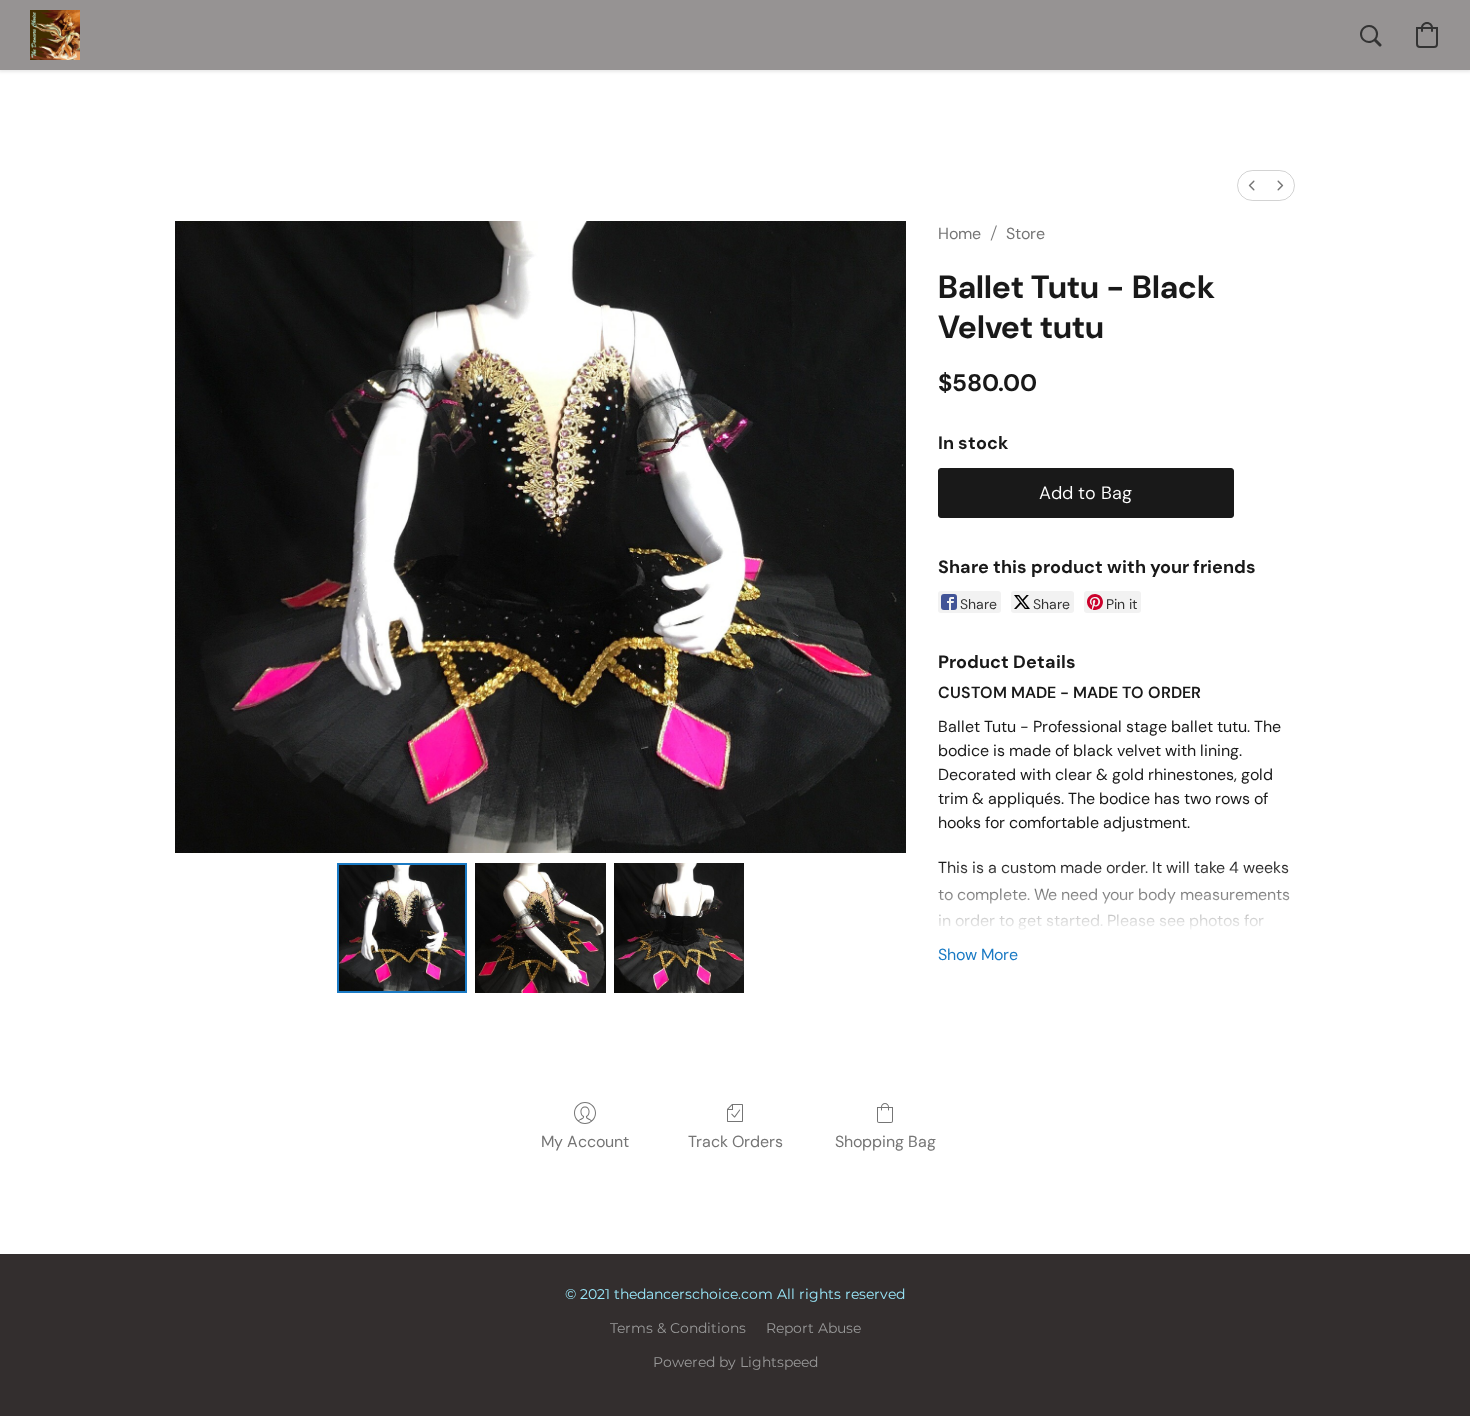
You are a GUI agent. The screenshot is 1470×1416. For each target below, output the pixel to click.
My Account (585, 1141)
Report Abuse (813, 1328)
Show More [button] (978, 954)
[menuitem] (1252, 185)
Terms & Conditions (678, 1328)
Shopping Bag (885, 1141)
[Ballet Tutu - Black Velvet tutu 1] (540, 928)
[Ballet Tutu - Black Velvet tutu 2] (679, 928)
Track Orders (735, 1141)
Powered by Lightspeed (735, 1362)
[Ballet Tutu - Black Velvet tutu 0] (402, 928)
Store (1025, 233)
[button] (55, 35)
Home (959, 233)
